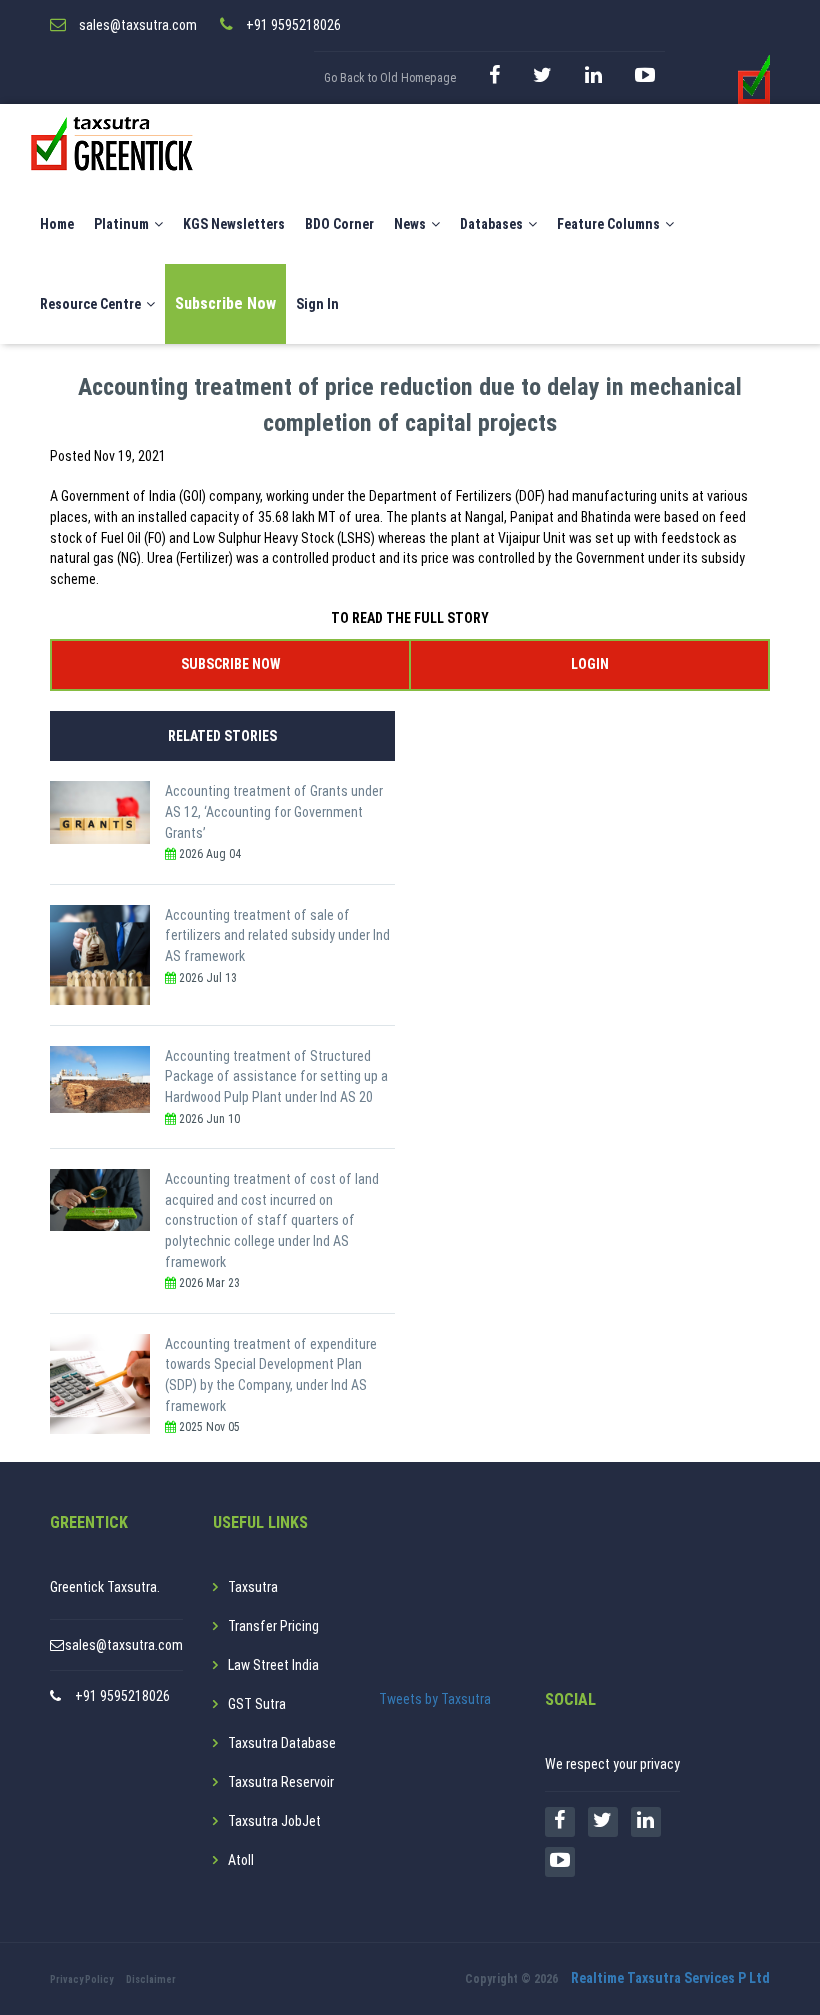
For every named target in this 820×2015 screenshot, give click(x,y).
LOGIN (590, 664)
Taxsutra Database (282, 1743)
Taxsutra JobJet (274, 1821)
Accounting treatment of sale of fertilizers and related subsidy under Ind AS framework (277, 935)
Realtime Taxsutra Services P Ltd (670, 1978)
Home (57, 224)
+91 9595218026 (122, 1696)
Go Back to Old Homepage (390, 78)
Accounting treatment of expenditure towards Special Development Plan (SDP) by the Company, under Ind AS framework (271, 1375)
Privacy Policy (81, 1979)
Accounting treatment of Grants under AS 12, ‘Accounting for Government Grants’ (274, 811)
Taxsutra (253, 1587)
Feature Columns (608, 224)
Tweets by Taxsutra (435, 1699)
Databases (491, 224)
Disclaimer (151, 1979)
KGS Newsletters (234, 224)
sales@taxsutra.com (124, 1645)
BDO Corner (339, 224)
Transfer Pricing (273, 1626)
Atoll (241, 1860)
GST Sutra (257, 1704)
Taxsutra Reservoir (281, 1782)
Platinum (121, 224)
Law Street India (273, 1665)
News (410, 224)
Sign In (317, 304)
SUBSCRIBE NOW (230, 664)
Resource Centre (90, 304)
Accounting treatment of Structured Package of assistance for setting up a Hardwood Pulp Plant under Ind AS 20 (276, 1076)
